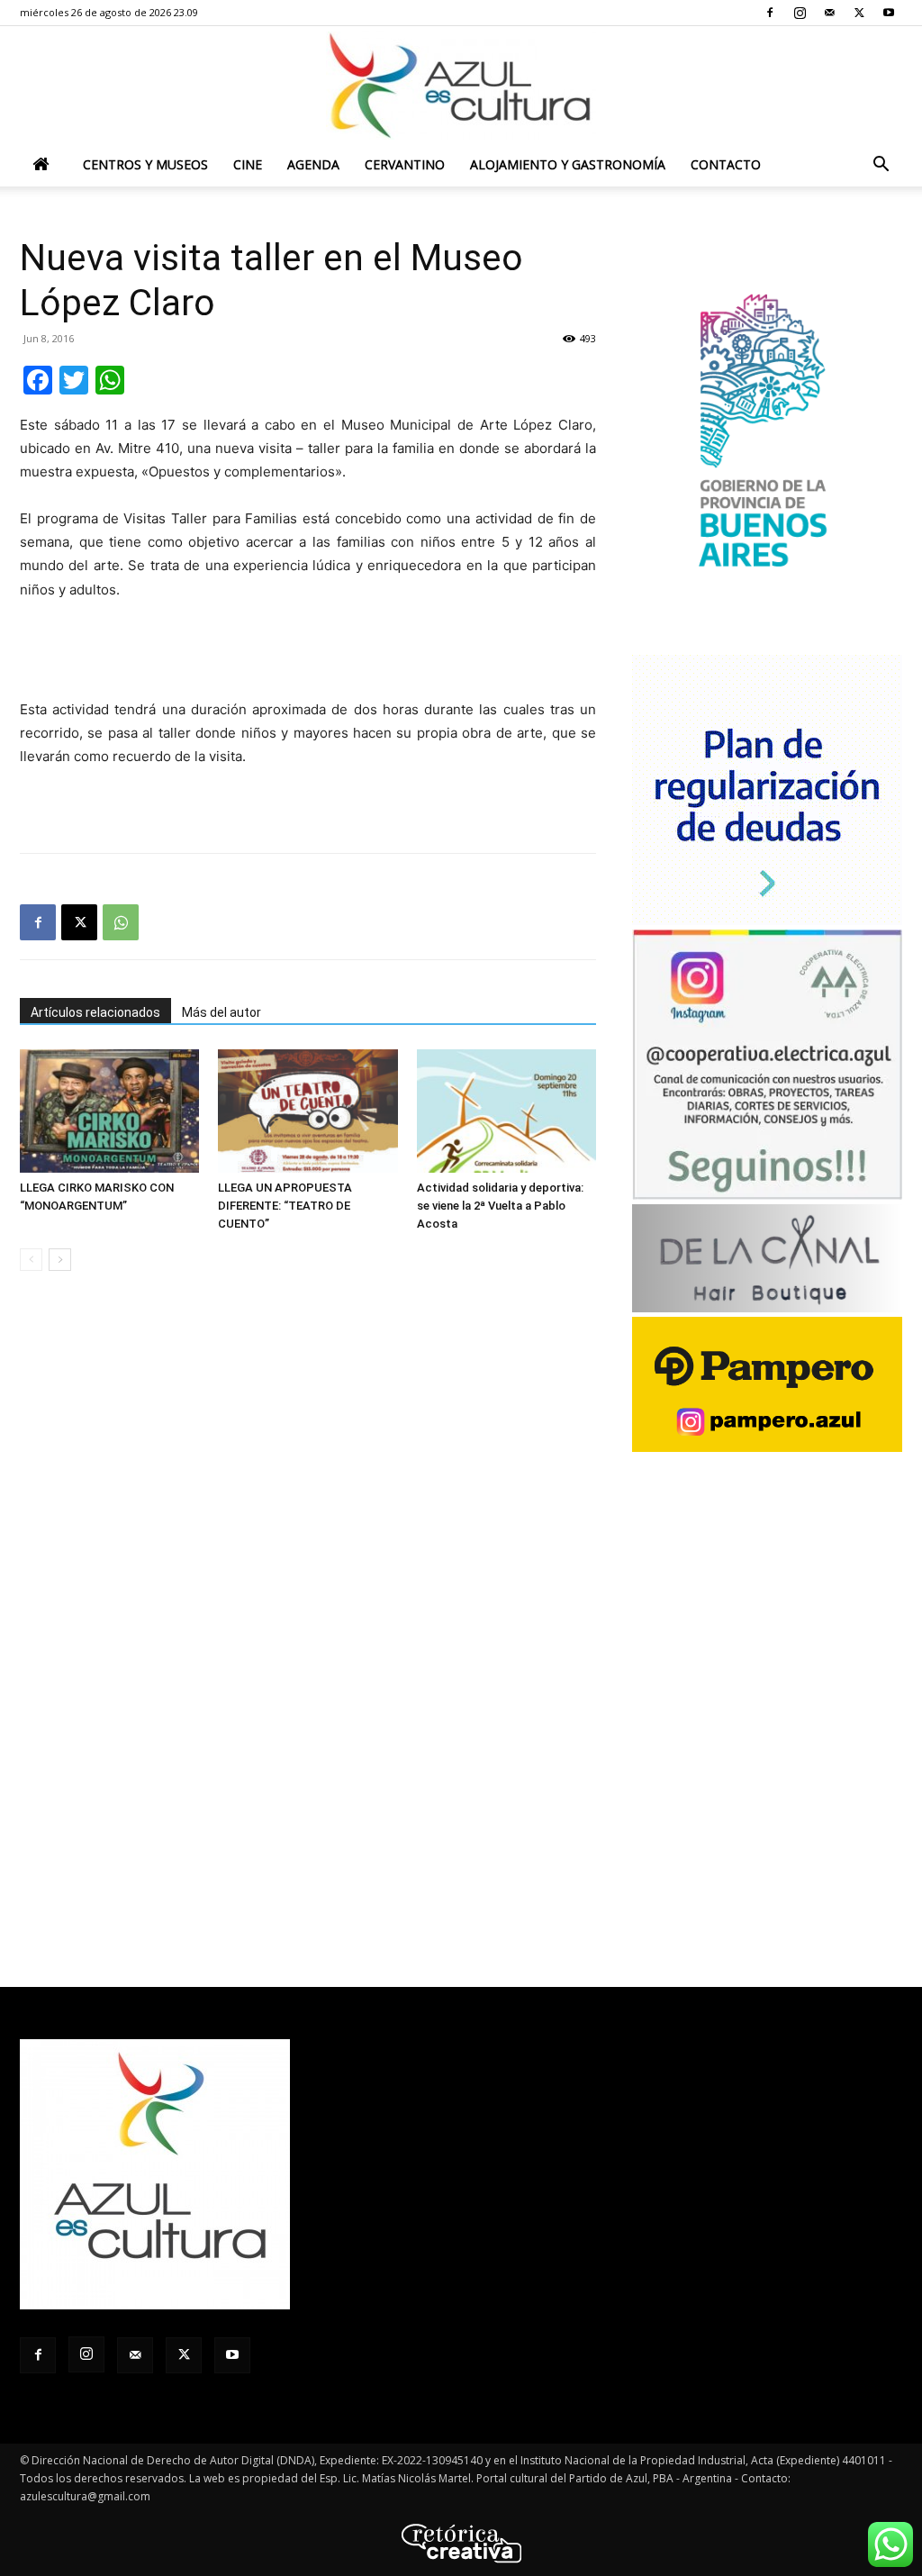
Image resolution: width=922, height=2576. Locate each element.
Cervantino (405, 164)
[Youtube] (889, 13)
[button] (881, 166)
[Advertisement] (308, 652)
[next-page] (60, 1260)
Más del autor (221, 1012)
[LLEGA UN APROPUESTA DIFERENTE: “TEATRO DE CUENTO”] (307, 1111)
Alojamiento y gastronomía (568, 164)
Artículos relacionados (95, 1012)
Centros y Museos (145, 164)
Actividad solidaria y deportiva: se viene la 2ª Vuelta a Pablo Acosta (500, 1206)
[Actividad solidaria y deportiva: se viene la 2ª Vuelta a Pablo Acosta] (506, 1111)
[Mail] (829, 13)
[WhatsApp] (121, 922)
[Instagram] (800, 13)
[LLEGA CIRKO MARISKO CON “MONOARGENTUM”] (109, 1111)
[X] (859, 13)
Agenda (313, 164)
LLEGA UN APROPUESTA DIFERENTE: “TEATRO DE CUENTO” (285, 1206)
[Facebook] (770, 13)
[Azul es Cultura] (461, 86)
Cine (248, 164)
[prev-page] (31, 1260)
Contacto (726, 164)
